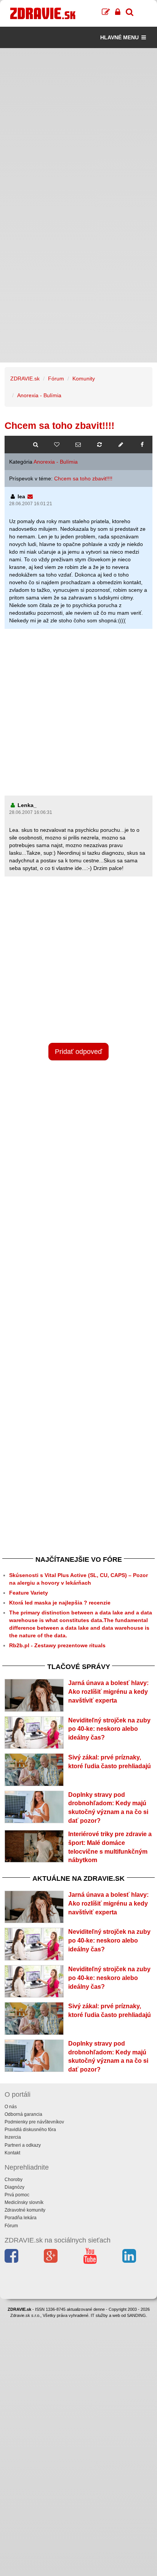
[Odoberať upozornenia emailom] (78, 445)
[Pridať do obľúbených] (57, 445)
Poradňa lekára (21, 2218)
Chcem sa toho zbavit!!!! (83, 478)
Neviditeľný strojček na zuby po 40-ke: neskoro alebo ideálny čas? (109, 1729)
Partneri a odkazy (23, 2145)
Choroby (14, 2180)
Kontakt (12, 2153)
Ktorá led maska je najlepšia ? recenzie (60, 1603)
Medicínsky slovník (24, 2202)
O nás (11, 2107)
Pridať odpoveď (78, 1052)
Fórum (56, 379)
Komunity (84, 379)
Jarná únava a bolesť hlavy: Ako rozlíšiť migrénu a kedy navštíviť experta (108, 1692)
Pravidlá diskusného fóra (30, 2130)
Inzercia (13, 2137)
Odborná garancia (23, 2114)
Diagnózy (14, 2187)
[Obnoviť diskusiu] (99, 445)
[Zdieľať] (142, 445)
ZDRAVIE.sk (25, 379)
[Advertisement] (78, 127)
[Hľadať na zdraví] (35, 445)
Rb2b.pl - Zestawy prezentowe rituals (57, 1645)
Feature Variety (29, 1593)
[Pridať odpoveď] (121, 445)
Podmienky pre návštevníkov (34, 2122)
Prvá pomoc (17, 2195)
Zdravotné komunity (25, 2210)
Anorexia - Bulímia (39, 395)
